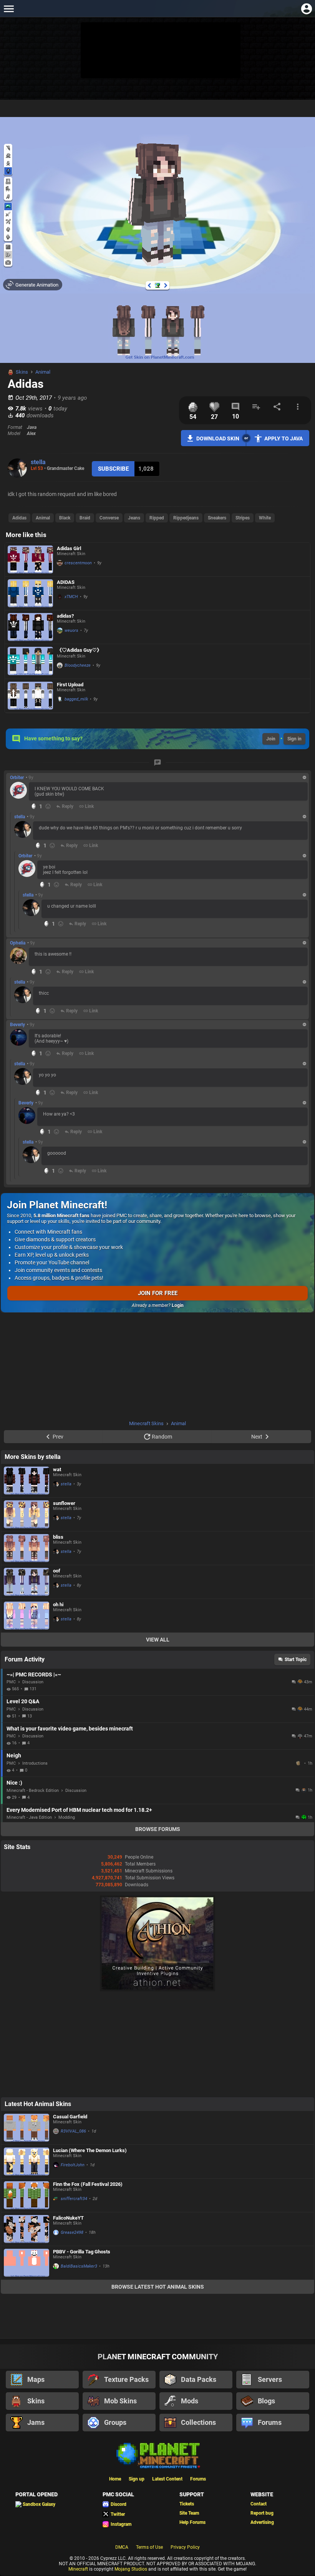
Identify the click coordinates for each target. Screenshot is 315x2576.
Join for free (158, 1293)
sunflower (64, 1503)
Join (271, 739)
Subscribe (113, 469)
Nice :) (14, 1783)
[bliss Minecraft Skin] (27, 1548)
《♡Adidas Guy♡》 (79, 650)
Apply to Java (283, 438)
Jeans (134, 518)
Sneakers (217, 518)
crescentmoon (78, 563)
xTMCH (71, 597)
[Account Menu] (306, 9)
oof (57, 1571)
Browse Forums (158, 1829)
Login (178, 1305)
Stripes (243, 518)
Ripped (157, 518)
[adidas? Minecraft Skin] (30, 627)
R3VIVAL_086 (73, 2131)
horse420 (299, 1763)
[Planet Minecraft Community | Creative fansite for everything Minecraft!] (157, 2455)
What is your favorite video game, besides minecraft (70, 1729)
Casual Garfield (70, 2117)
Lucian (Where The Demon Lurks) (90, 2150)
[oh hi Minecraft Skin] (27, 1616)
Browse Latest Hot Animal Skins (158, 2287)
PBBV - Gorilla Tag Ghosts (82, 2252)
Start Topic (296, 1660)
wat (57, 1469)
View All (158, 1640)
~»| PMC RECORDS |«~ (34, 1674)
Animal (43, 372)
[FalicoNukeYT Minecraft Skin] (27, 2229)
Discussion (33, 1682)
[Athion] (157, 1990)
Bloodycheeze (78, 665)
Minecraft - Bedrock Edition (33, 1791)
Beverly (17, 1025)
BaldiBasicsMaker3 (79, 2266)
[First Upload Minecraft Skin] (30, 696)
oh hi (58, 1604)
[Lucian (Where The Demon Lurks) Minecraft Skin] (27, 2161)
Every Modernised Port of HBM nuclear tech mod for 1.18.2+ (79, 1810)
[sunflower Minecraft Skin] (27, 1514)
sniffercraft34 (74, 2199)
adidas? (65, 616)
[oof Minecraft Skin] (27, 1582)
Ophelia (18, 943)
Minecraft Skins (146, 1423)
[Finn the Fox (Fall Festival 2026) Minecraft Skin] (27, 2195)
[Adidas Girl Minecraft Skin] (30, 560)
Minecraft (78, 2569)
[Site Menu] (9, 9)
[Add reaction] (48, 806)
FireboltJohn (73, 2165)
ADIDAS (66, 582)
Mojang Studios (131, 2569)
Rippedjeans (186, 518)
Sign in (294, 739)
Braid (85, 518)
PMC (11, 1682)
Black (65, 518)
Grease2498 (72, 2232)
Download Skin (218, 438)
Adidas (19, 518)
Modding (67, 1817)
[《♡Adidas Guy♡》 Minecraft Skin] (30, 661)
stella (38, 462)
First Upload (70, 685)
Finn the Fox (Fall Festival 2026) (88, 2184)
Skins (22, 372)
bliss (58, 1537)
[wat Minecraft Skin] (27, 1481)
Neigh (14, 1755)
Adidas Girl (69, 548)
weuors (71, 630)
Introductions (35, 1763)
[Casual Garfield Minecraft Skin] (27, 2128)
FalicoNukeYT (68, 2218)
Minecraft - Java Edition (29, 1817)
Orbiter (17, 778)
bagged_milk (76, 699)
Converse (109, 518)
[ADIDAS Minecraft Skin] (30, 593)
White (265, 518)
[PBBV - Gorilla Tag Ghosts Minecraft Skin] (27, 2263)
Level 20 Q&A (23, 1701)
